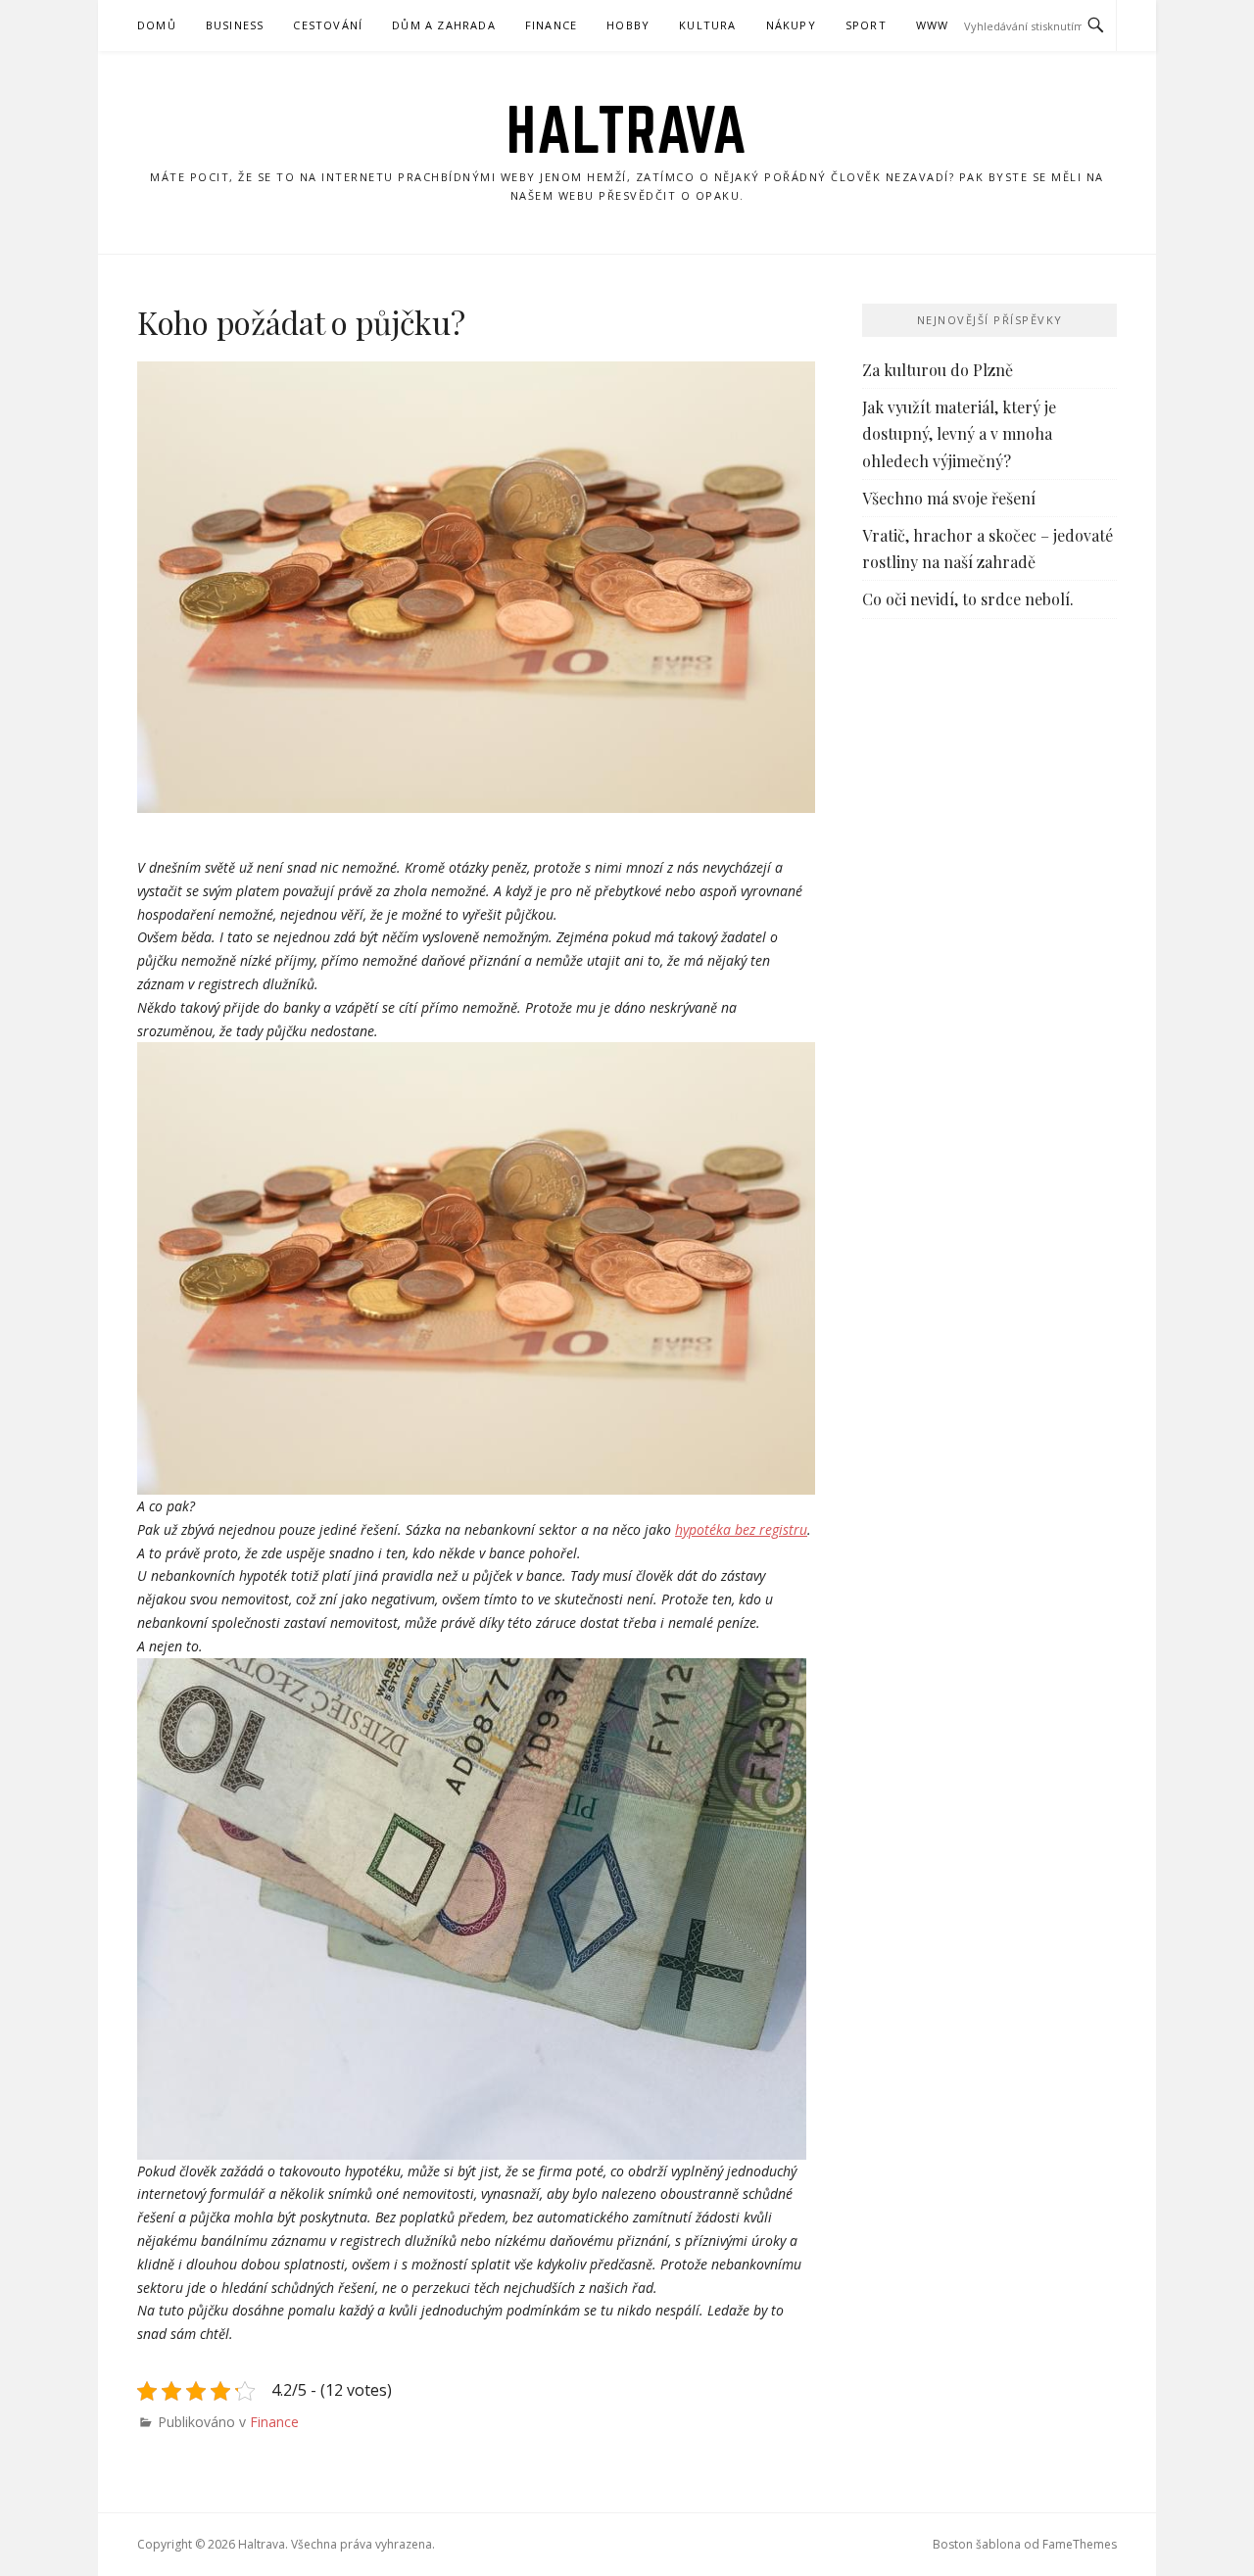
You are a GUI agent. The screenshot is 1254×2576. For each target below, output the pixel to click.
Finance (551, 25)
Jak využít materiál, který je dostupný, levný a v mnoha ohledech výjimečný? (959, 433)
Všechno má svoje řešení (949, 498)
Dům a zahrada (444, 25)
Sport (866, 25)
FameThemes (1080, 2544)
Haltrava (627, 129)
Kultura (707, 25)
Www (933, 25)
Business (235, 25)
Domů (157, 25)
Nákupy (791, 25)
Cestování (328, 25)
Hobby (628, 25)
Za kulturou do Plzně (938, 370)
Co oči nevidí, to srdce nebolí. (968, 599)
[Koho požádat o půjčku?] (476, 588)
